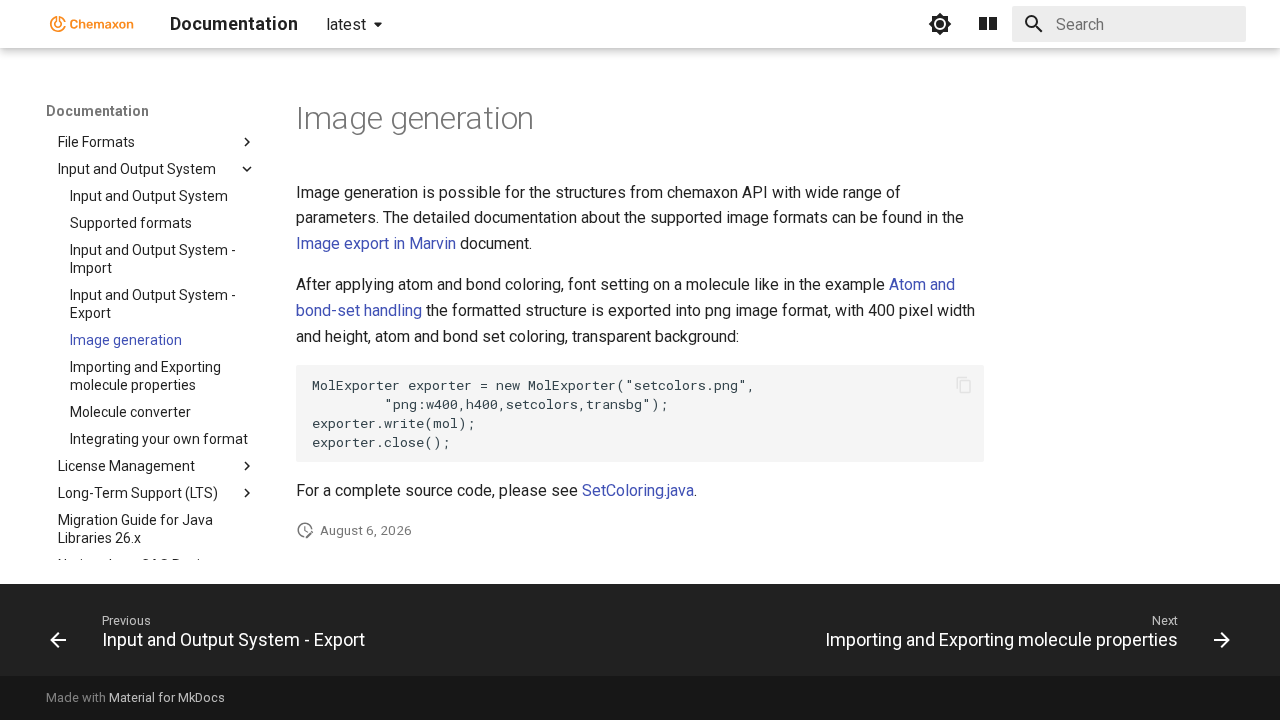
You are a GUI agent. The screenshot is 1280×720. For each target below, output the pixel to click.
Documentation (97, 111)
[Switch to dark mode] (940, 24)
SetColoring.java (638, 490)
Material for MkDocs (167, 697)
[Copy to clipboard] (964, 385)
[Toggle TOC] (988, 24)
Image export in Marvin (376, 243)
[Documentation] (92, 24)
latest (346, 24)
